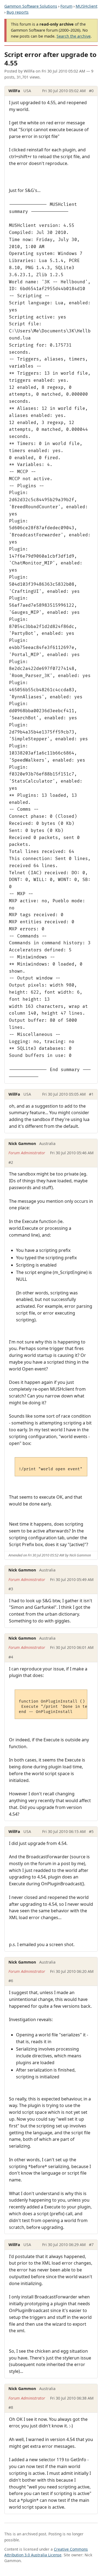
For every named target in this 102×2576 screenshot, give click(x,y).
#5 (91, 1831)
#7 (91, 2245)
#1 (91, 1094)
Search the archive (74, 36)
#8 (11, 2407)
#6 (11, 1981)
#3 (11, 1589)
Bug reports (18, 12)
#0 (91, 91)
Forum (66, 6)
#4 (11, 1657)
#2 (11, 1162)
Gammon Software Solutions (31, 6)
